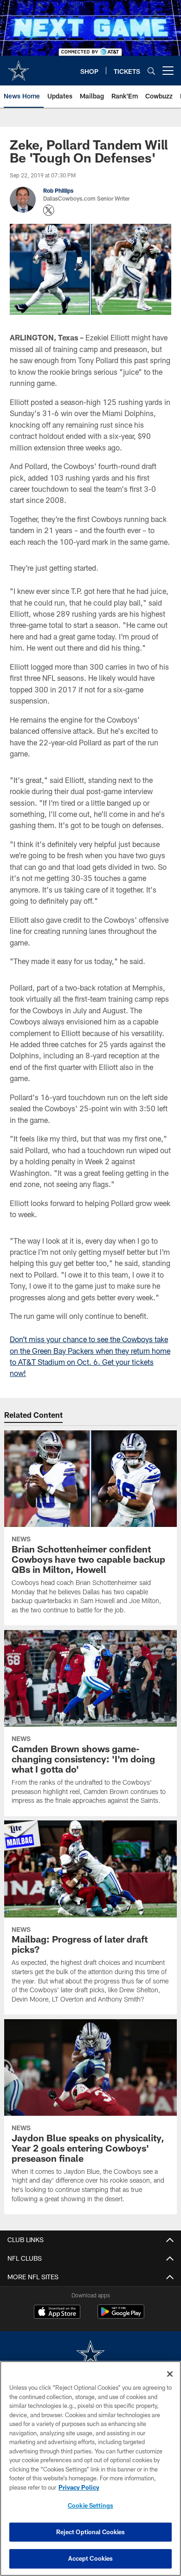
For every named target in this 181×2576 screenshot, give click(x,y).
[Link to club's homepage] (19, 67)
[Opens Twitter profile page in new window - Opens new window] (49, 210)
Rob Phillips (58, 190)
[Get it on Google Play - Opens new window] (121, 2316)
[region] (90, 2468)
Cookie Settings (90, 2505)
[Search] (151, 71)
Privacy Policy (79, 2487)
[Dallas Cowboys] (90, 2355)
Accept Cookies (91, 2558)
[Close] (170, 2374)
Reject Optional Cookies (91, 2532)
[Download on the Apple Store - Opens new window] (57, 2313)
